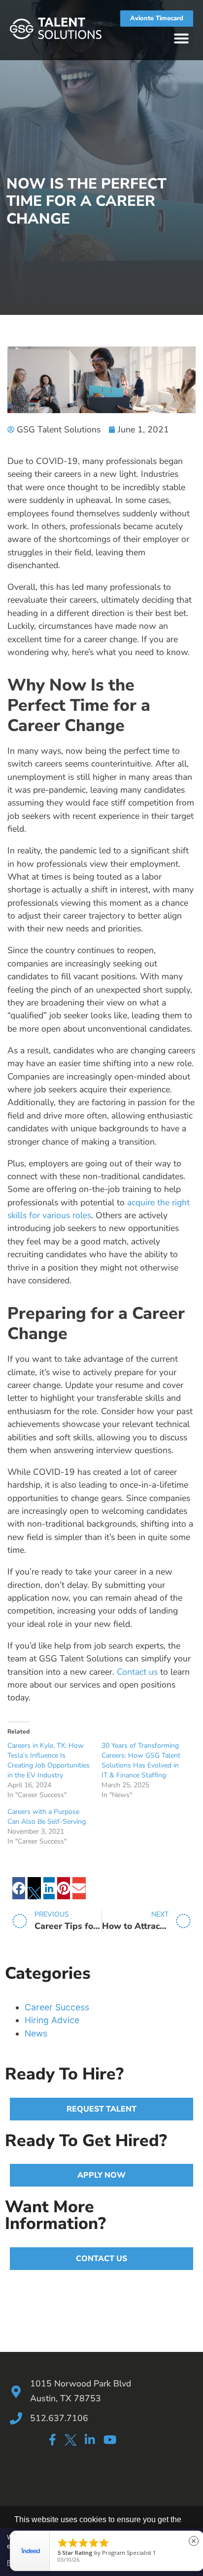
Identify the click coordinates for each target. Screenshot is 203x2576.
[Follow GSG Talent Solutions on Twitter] (70, 2441)
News (36, 2033)
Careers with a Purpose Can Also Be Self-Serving (47, 1817)
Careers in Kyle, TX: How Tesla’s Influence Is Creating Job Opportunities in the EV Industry (49, 1760)
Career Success (57, 2007)
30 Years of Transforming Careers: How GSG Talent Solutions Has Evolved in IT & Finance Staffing (141, 1760)
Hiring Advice (52, 2020)
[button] (181, 38)
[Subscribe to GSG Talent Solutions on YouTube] (110, 2440)
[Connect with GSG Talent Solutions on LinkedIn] (90, 2440)
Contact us (137, 1672)
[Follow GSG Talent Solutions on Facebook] (52, 2440)
